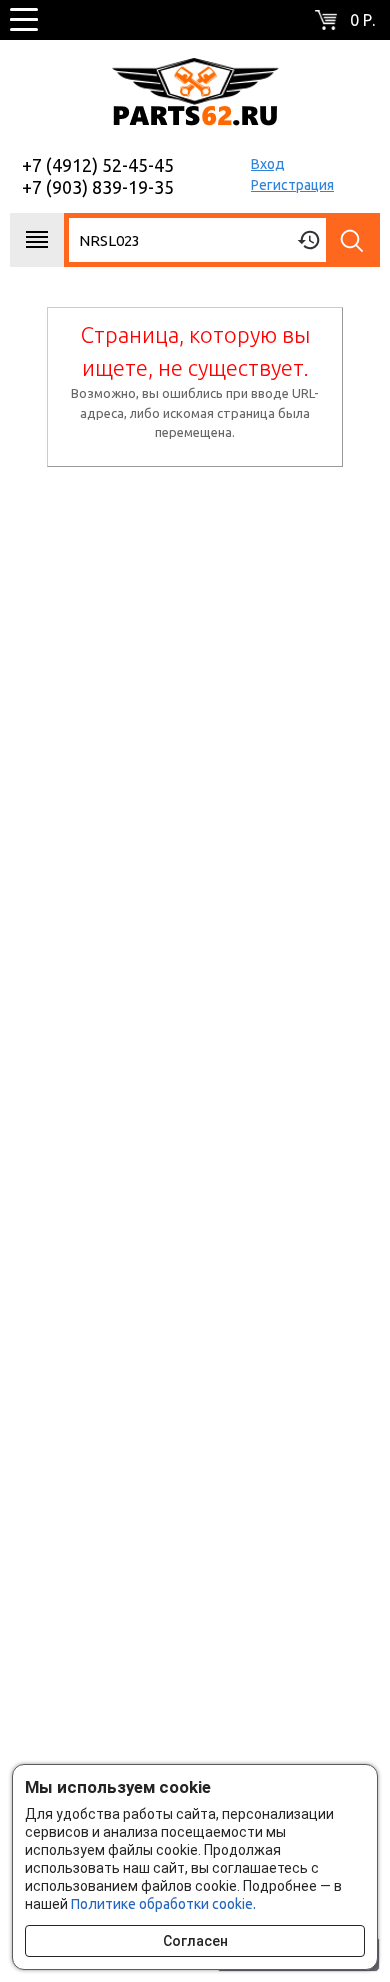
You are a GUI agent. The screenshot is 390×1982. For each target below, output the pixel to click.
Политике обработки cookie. (163, 1904)
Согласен (195, 1941)
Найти (353, 240)
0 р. (362, 20)
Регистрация (292, 185)
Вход (268, 164)
